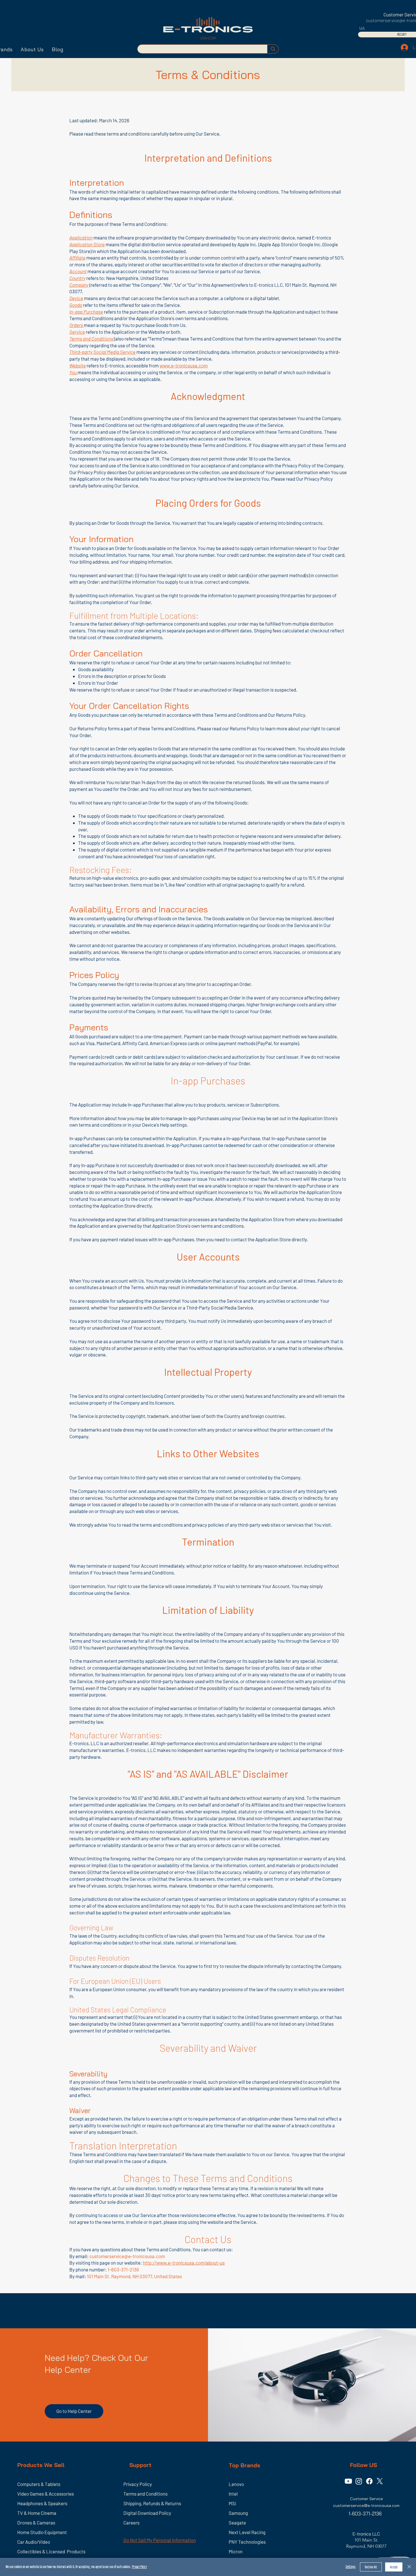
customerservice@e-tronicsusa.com (127, 2256)
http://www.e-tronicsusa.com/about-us (184, 2263)
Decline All (371, 2567)
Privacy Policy (139, 2567)
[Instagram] (359, 2481)
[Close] (409, 2567)
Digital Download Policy (147, 2513)
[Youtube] (348, 2481)
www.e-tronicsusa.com (184, 365)
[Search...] (273, 49)
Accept (394, 2567)
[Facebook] (369, 2481)
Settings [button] (350, 2567)
